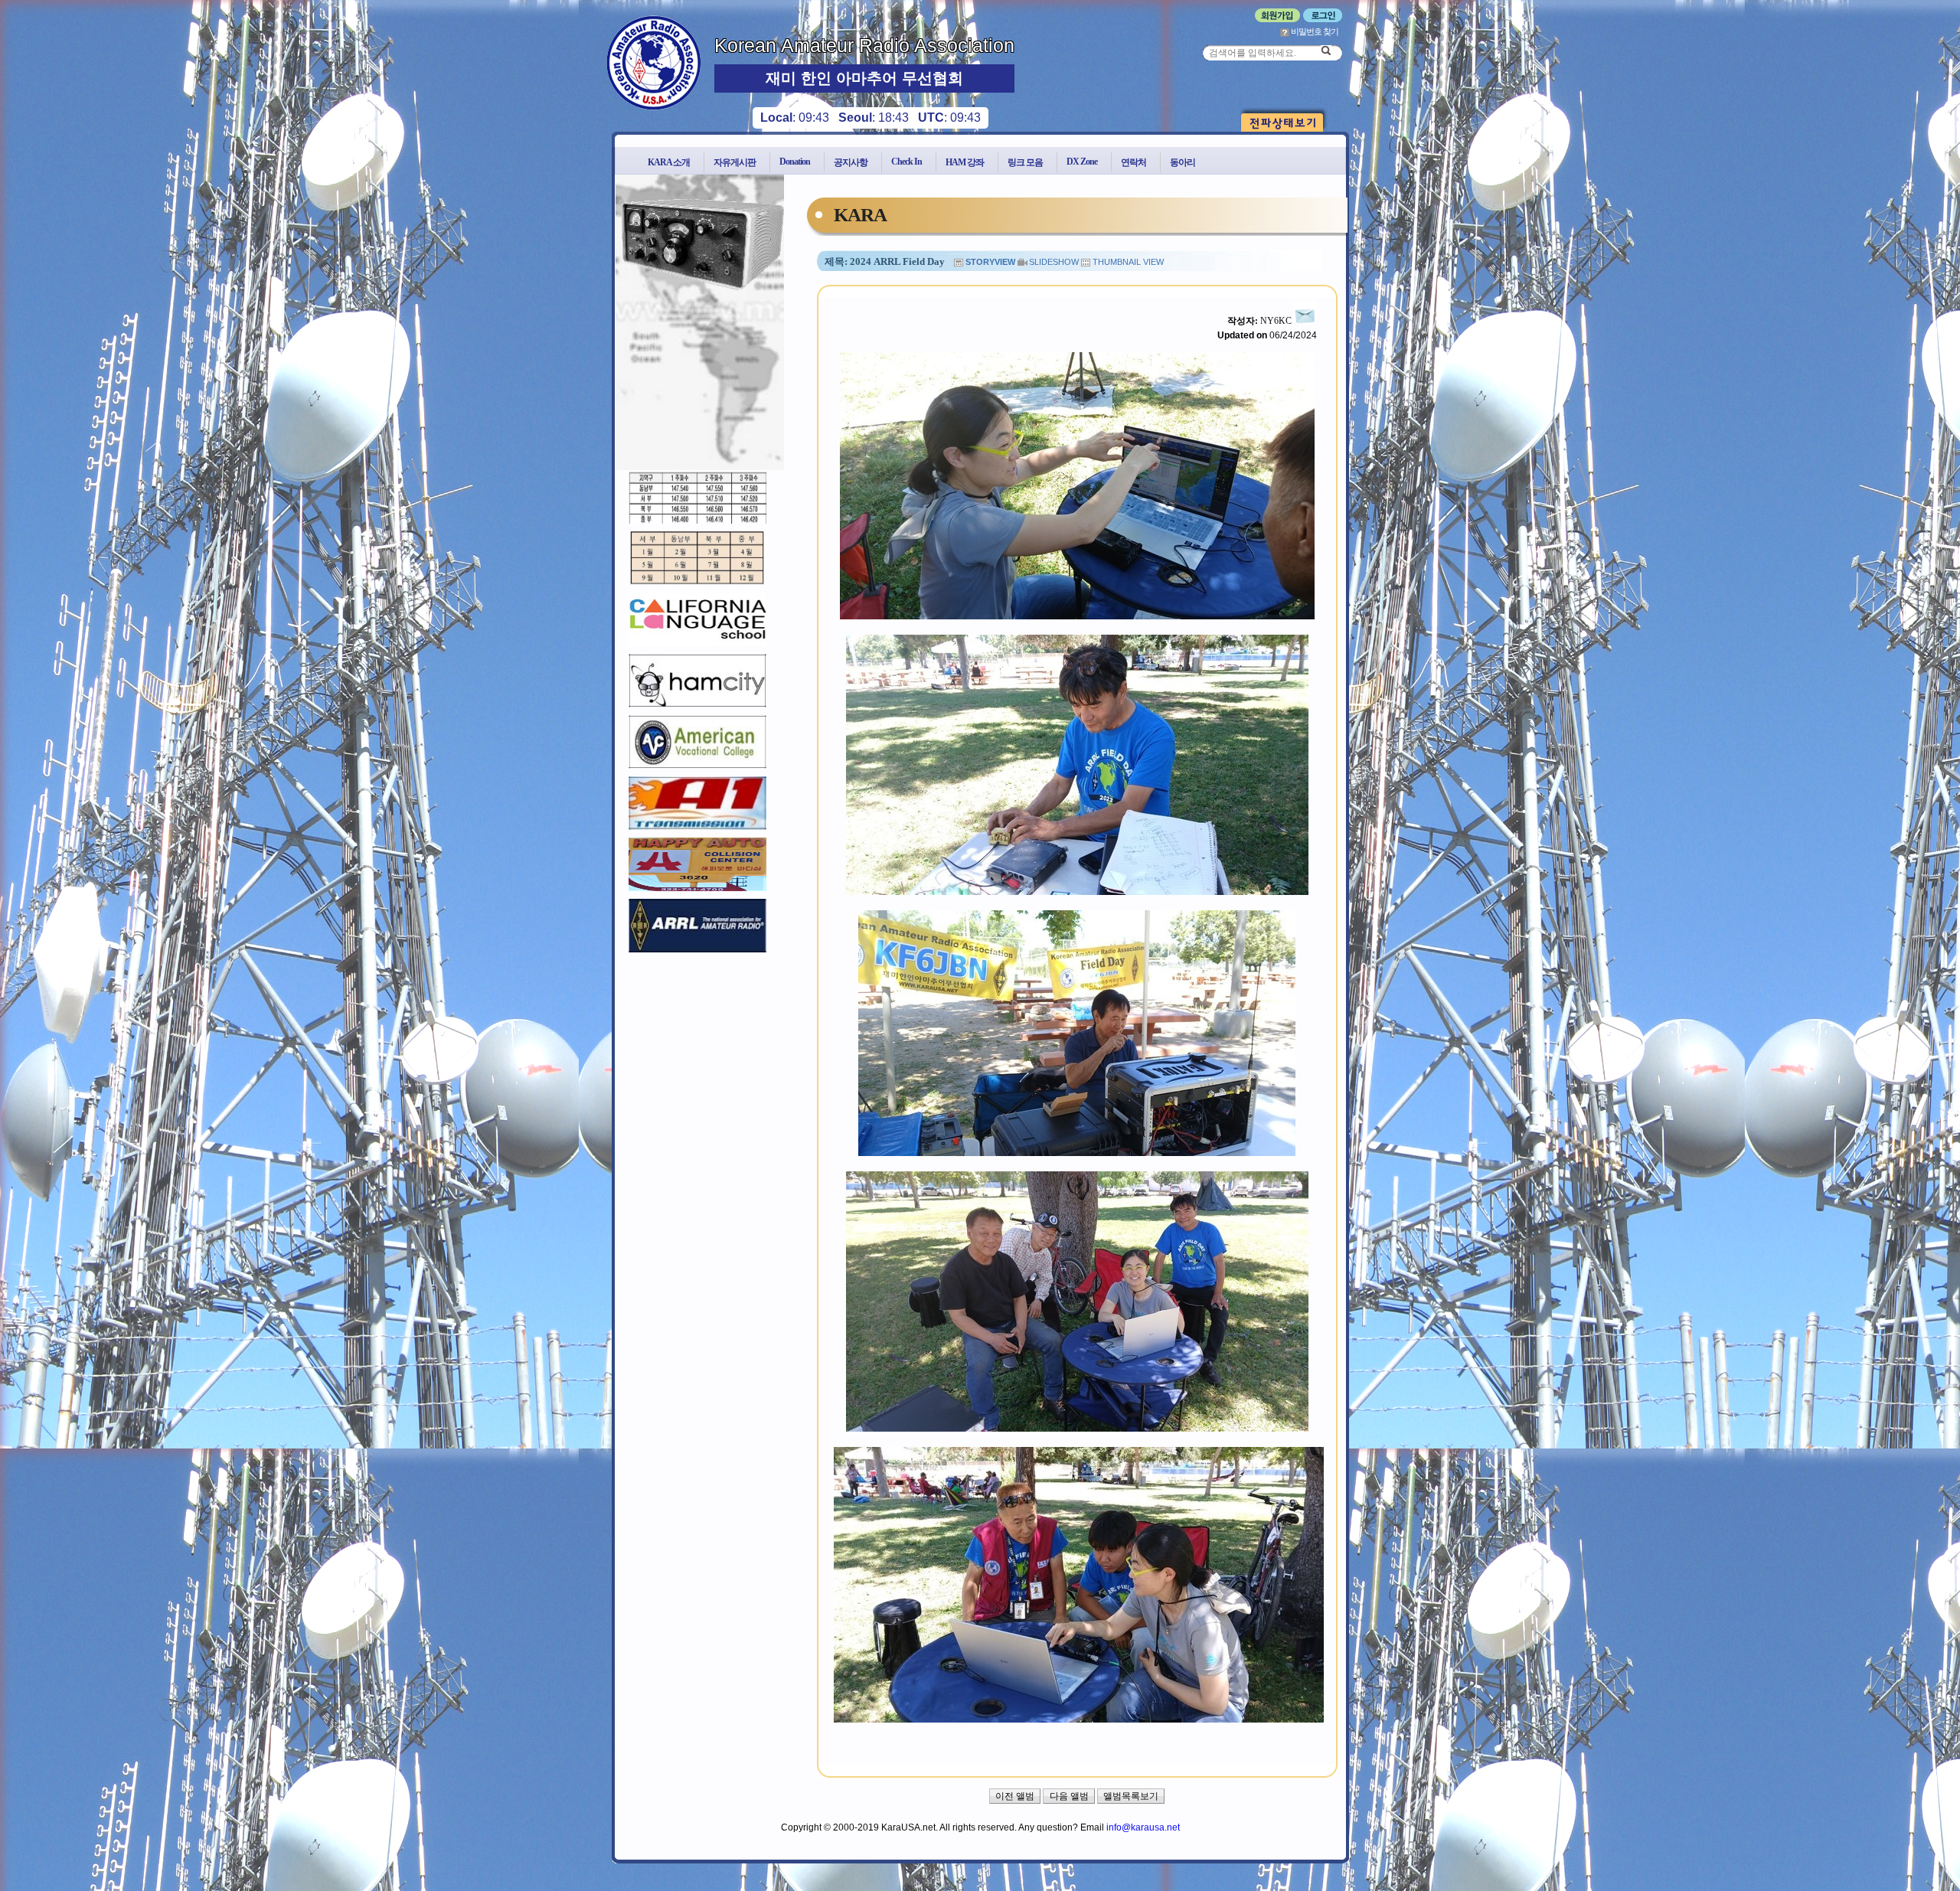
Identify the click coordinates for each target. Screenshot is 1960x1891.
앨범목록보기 (1131, 1796)
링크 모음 (1025, 162)
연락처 (1134, 162)
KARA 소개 (669, 162)
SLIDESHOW (1054, 262)
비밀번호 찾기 (1314, 31)
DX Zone (1082, 162)
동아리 (1183, 162)
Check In (906, 162)
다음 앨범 (1069, 1796)
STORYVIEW (990, 262)
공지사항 (851, 162)
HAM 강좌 (965, 162)
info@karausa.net (1143, 1827)
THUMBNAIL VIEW (1128, 262)
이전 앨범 (1015, 1796)
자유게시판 (735, 162)
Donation (795, 162)
